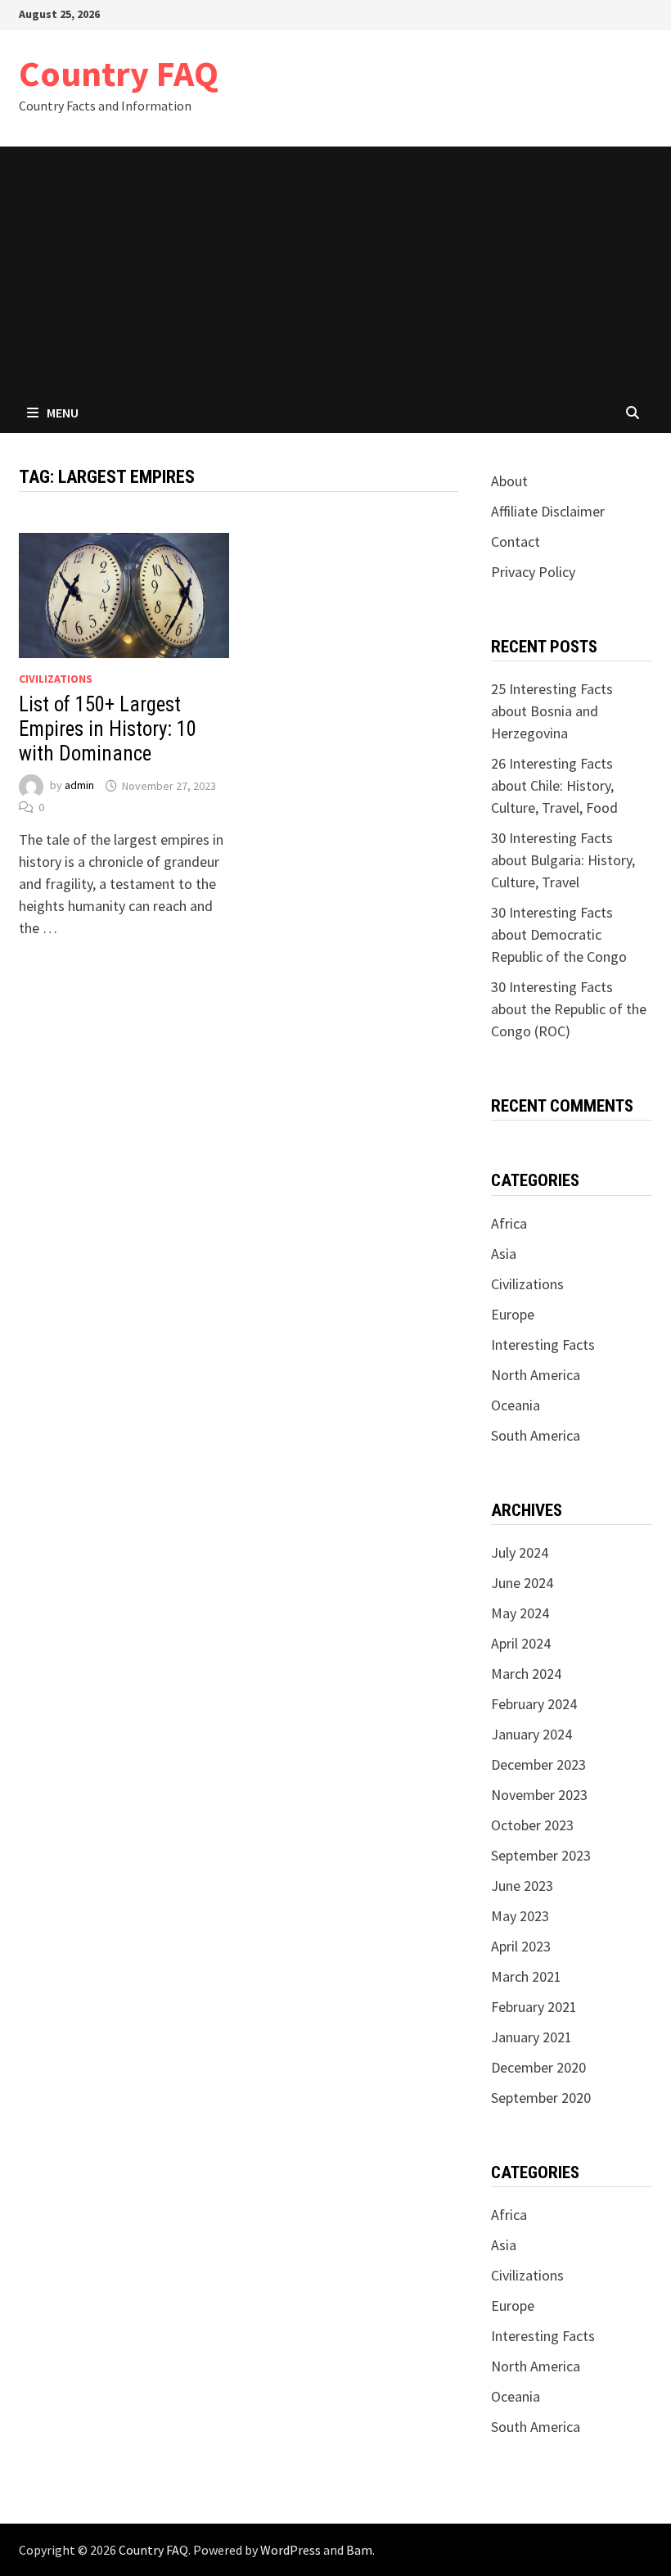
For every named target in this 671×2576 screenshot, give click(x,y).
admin (79, 786)
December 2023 (538, 1764)
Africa (509, 1223)
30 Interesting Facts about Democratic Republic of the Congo (559, 934)
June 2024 (522, 1583)
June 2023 (522, 1886)
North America (536, 1375)
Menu (63, 413)
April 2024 (521, 1643)
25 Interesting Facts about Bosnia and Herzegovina (552, 711)
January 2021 (531, 2037)
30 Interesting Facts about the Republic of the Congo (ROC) (569, 1009)
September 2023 (541, 1855)
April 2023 (521, 1946)
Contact (516, 541)
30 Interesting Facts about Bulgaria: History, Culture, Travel (563, 860)
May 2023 (520, 1916)
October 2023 (532, 1825)
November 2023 (539, 1795)
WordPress (290, 2550)
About (509, 481)
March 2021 (526, 1976)
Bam (359, 2550)
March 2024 (526, 1674)
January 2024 (531, 1734)
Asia (504, 1254)
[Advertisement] (335, 269)
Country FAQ (119, 73)
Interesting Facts (543, 1344)
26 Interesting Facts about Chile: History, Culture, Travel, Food (554, 785)
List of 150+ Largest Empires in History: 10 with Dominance (108, 729)
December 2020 (538, 2067)
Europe (513, 1314)
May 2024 (520, 1613)
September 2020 (541, 2098)
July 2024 (520, 1552)
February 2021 (534, 2007)
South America (536, 1435)
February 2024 (534, 1704)
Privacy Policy (533, 572)
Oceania (516, 1405)
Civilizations (56, 679)
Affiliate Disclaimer (548, 511)
